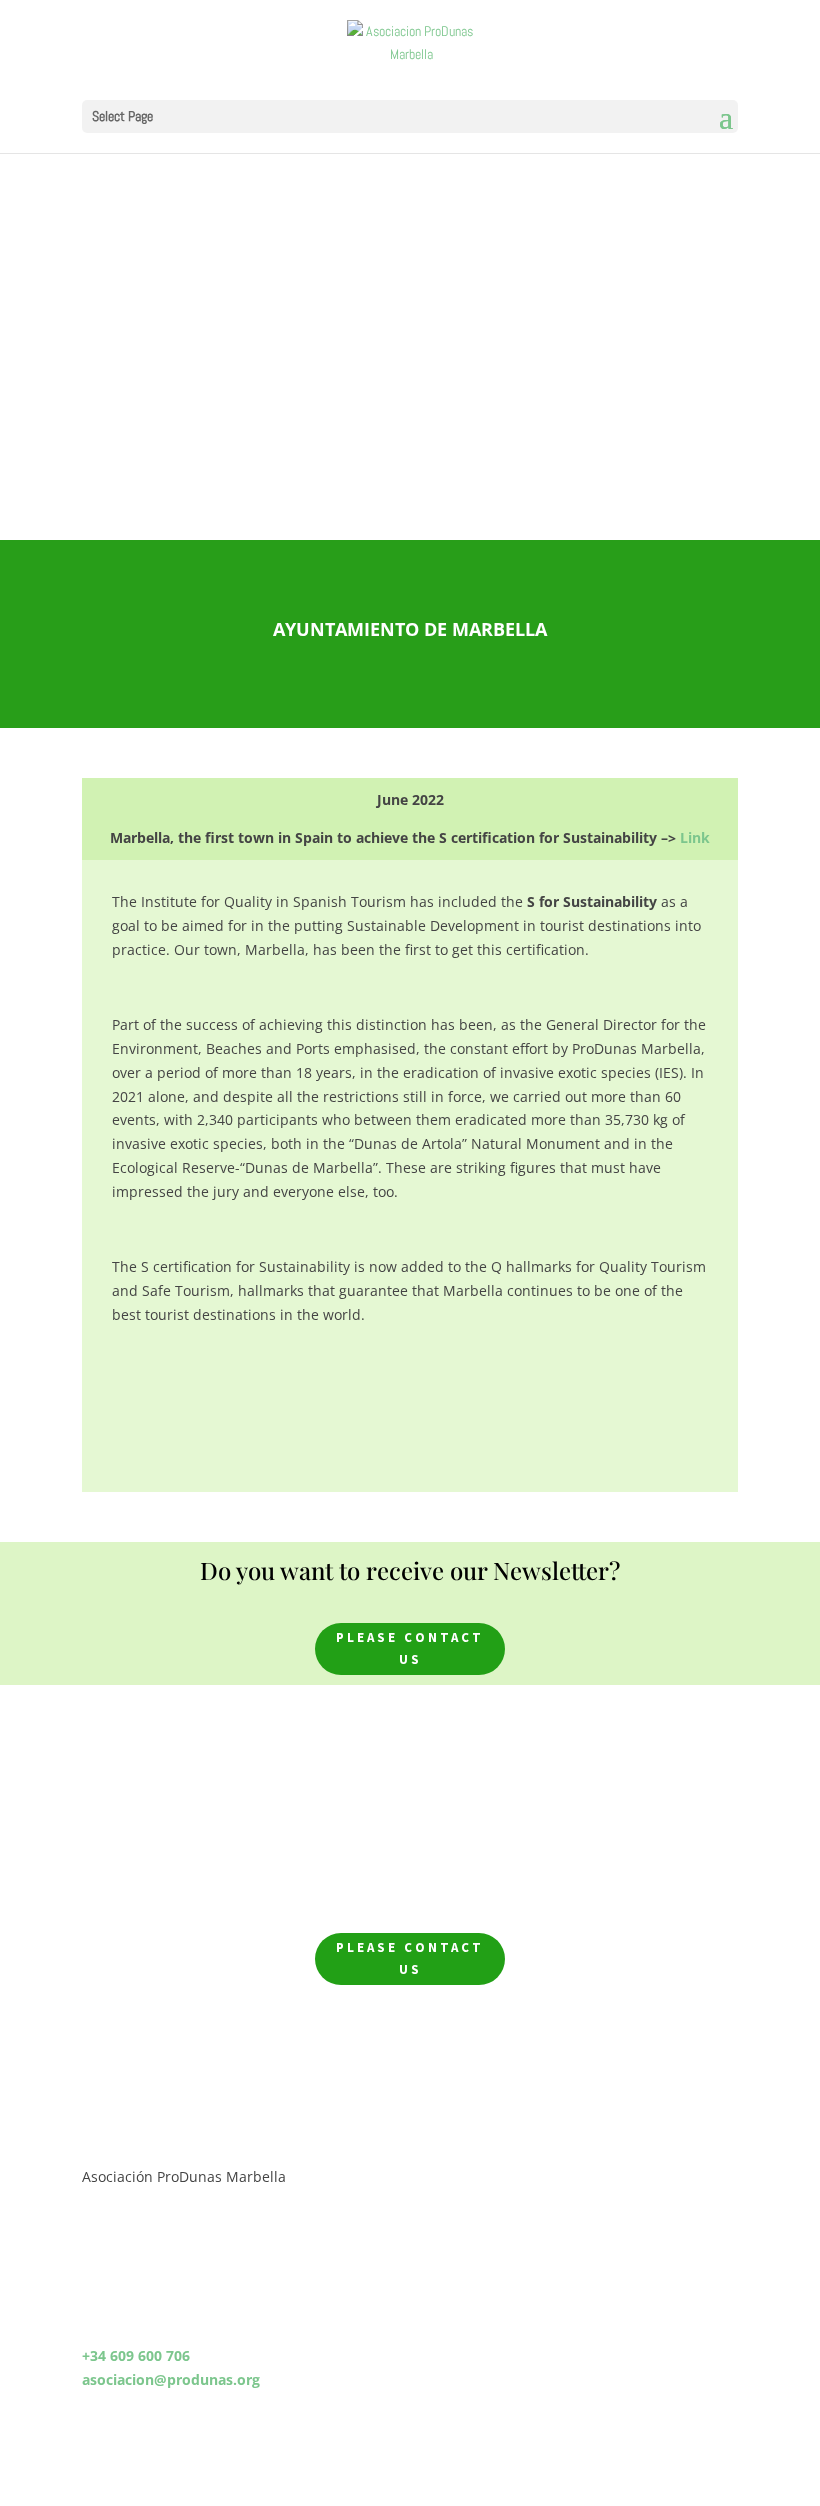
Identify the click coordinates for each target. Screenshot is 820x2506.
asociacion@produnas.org (171, 2379)
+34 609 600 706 (136, 2355)
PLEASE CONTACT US (410, 1648)
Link (695, 837)
